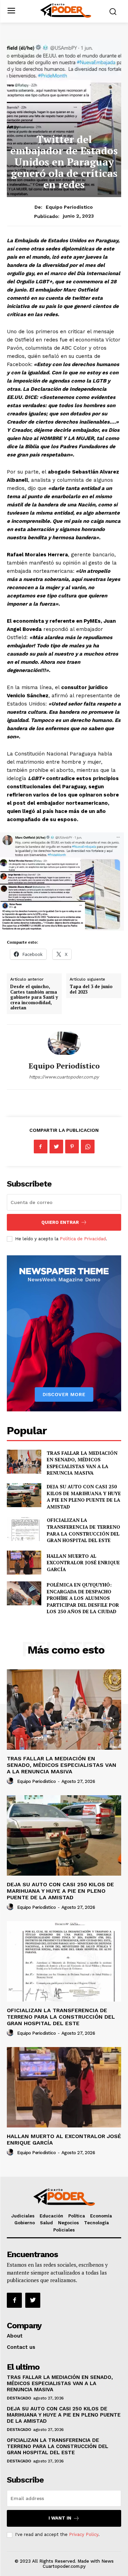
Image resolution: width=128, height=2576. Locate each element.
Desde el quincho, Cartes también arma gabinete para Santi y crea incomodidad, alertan (34, 997)
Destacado (19, 2398)
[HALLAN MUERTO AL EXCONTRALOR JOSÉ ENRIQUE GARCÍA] (24, 1563)
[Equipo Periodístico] (64, 1043)
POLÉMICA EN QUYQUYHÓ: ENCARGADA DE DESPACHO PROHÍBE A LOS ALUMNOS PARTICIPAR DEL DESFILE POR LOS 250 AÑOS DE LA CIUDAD (83, 1598)
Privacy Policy (84, 2534)
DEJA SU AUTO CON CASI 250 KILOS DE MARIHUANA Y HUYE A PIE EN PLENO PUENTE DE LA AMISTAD (84, 1497)
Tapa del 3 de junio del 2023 (91, 989)
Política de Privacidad (83, 1239)
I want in (60, 2518)
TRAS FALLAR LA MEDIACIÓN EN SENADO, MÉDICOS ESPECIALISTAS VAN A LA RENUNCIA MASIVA (82, 1463)
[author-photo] (11, 1781)
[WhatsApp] (88, 1147)
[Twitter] (56, 1147)
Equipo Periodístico (69, 207)
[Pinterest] (72, 1147)
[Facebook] (41, 1147)
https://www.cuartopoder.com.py (64, 1077)
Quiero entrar (60, 1222)
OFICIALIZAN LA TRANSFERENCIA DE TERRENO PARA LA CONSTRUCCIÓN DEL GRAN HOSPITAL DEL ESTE (83, 1530)
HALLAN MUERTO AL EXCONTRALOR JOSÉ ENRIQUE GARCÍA (83, 1563)
